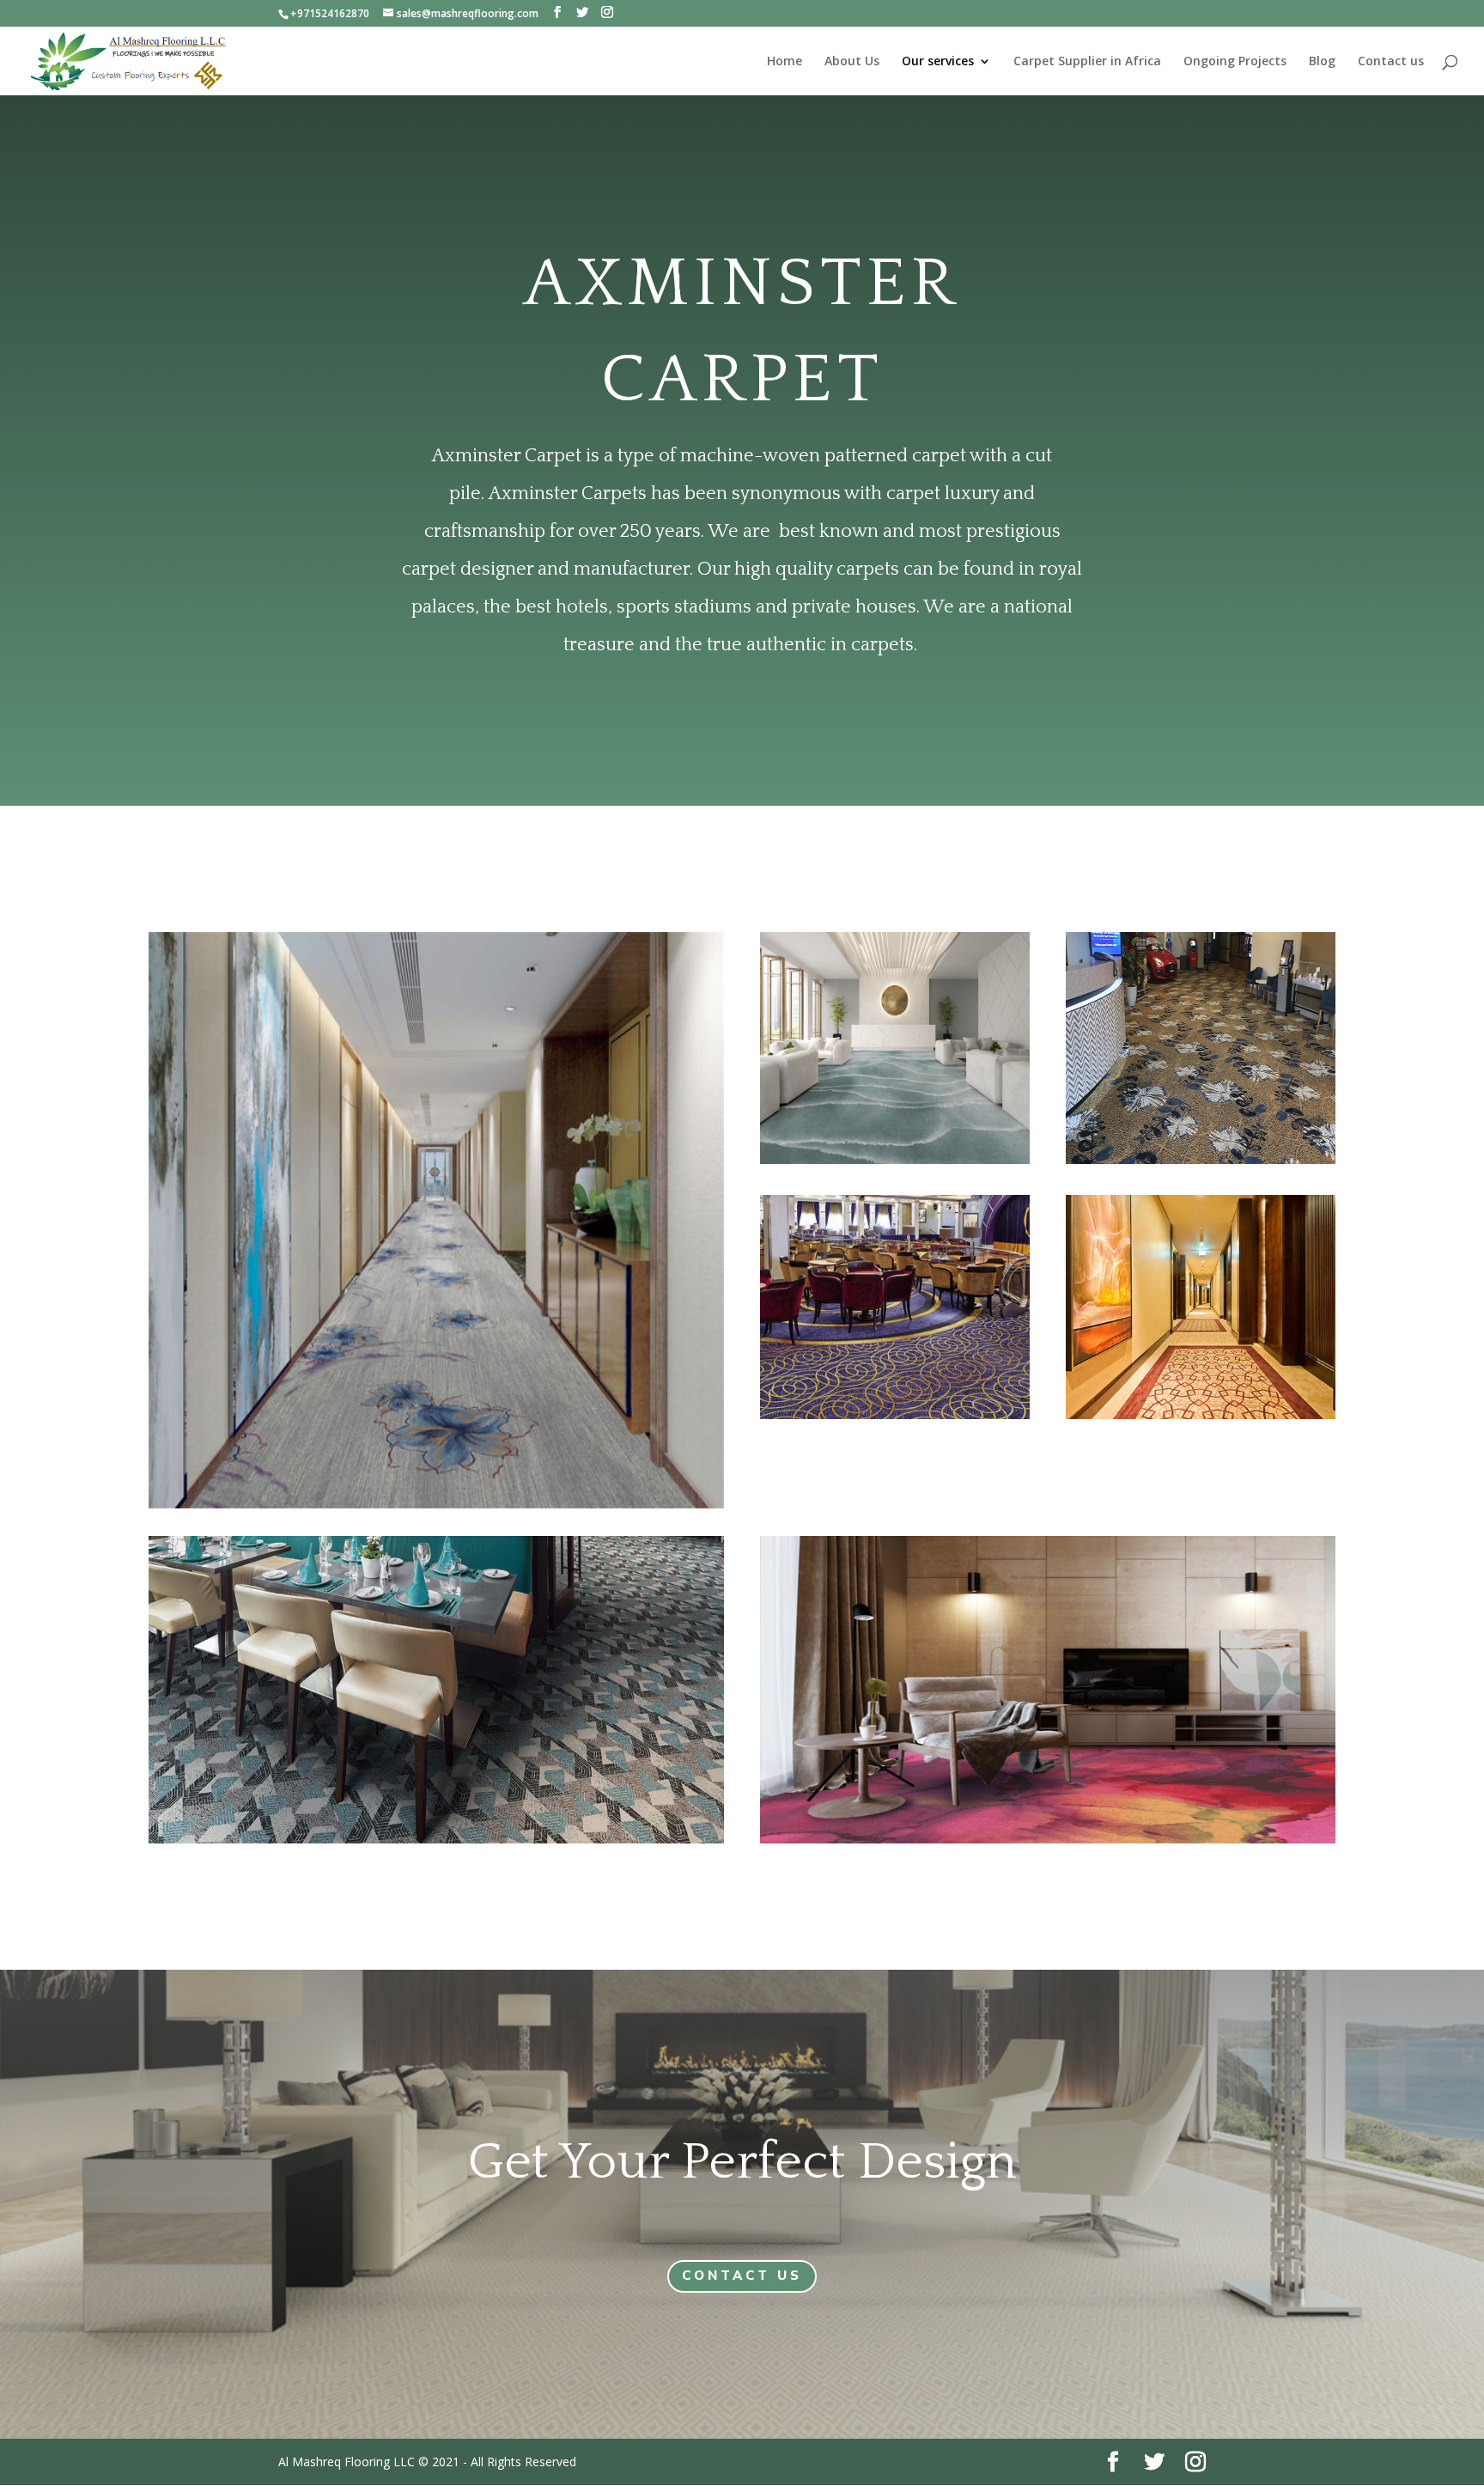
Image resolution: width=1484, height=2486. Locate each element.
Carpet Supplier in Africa (1087, 62)
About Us (852, 62)
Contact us (1391, 62)
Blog (1322, 62)
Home (785, 62)
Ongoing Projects (1235, 62)
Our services (938, 62)
